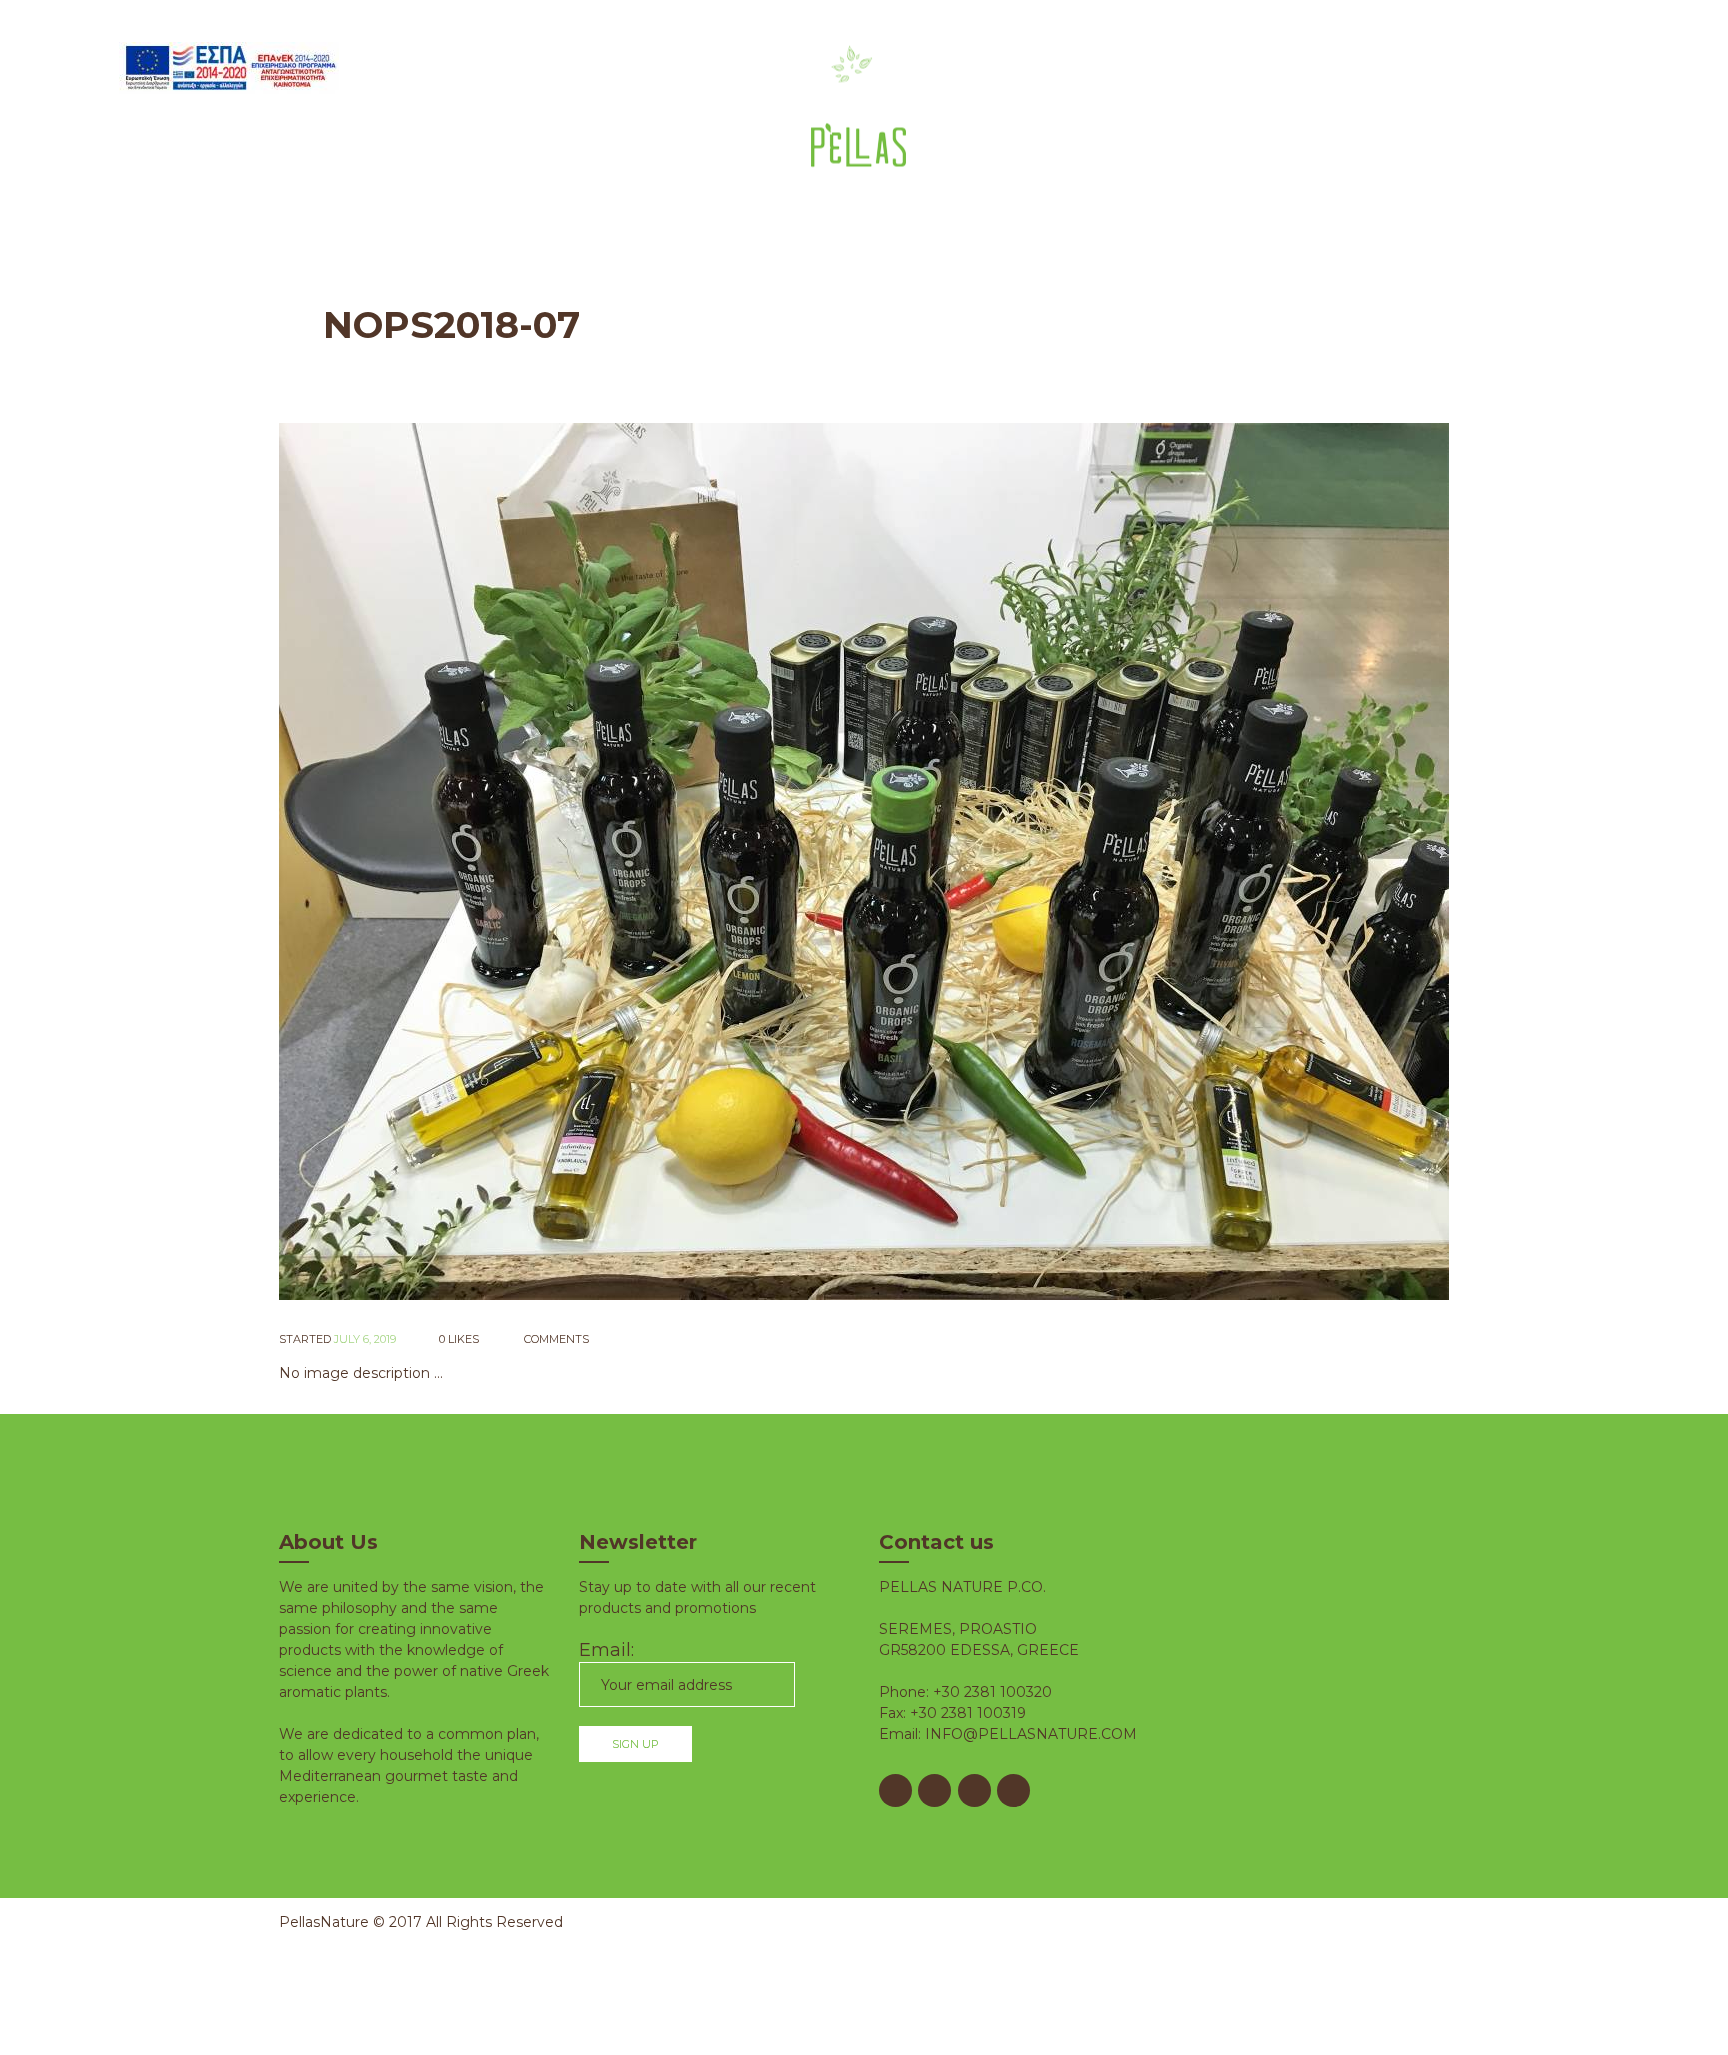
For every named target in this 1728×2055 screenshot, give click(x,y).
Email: (606, 1650)
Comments (555, 1339)
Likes (459, 1339)
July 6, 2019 (365, 1339)
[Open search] (1665, 67)
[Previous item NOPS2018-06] (571, 861)
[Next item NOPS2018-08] (1156, 861)
